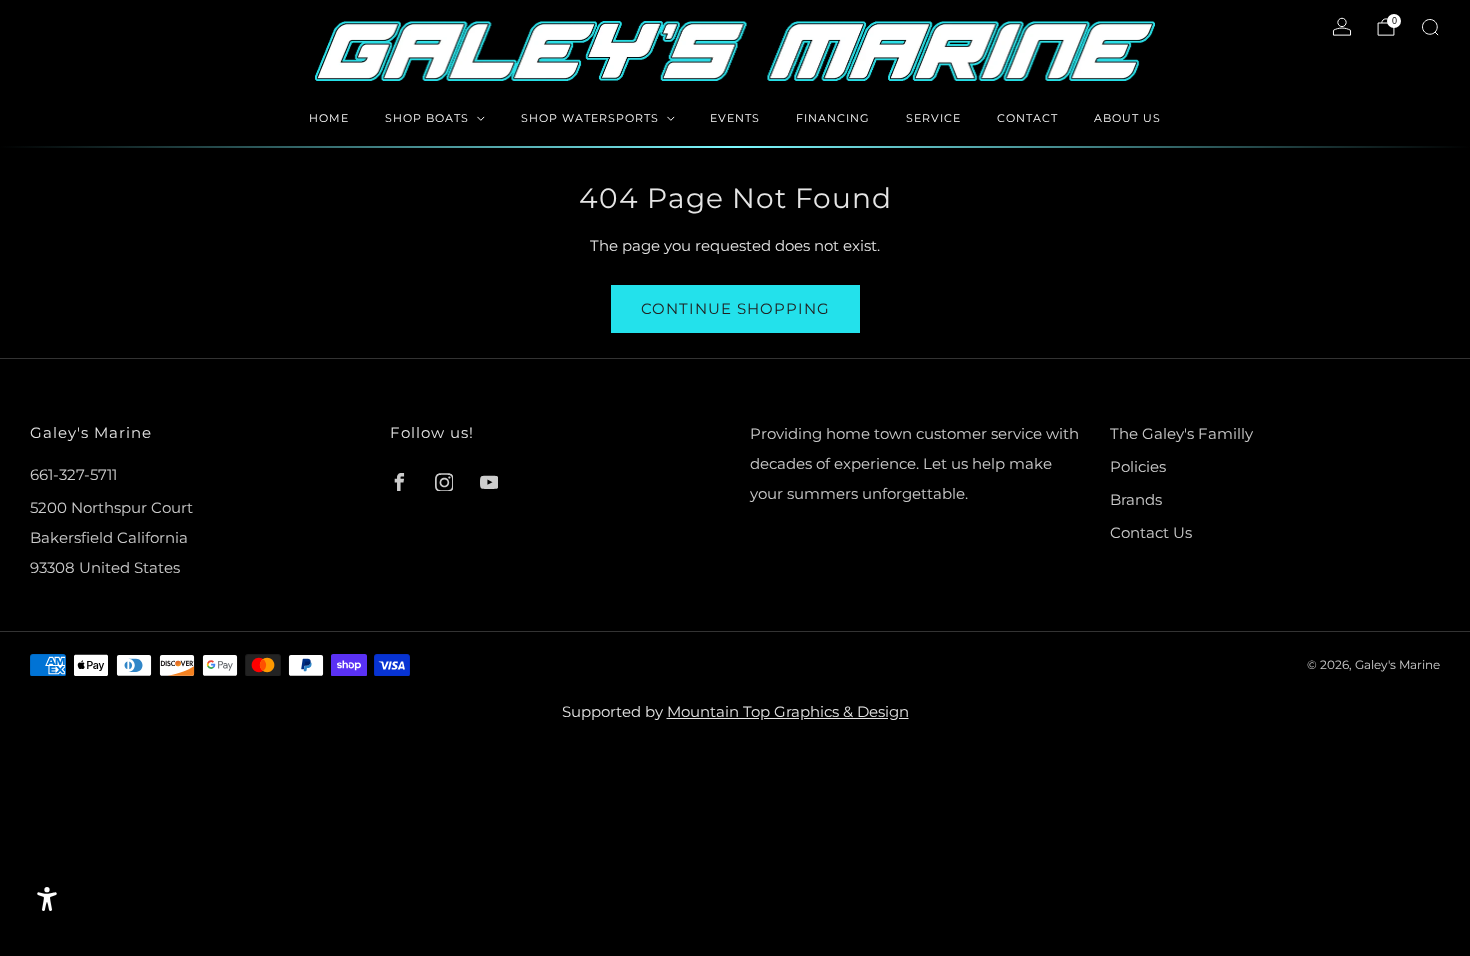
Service (933, 118)
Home (329, 118)
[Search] (1430, 27)
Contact (1027, 118)
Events (735, 118)
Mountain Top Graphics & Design (788, 711)
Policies (1138, 466)
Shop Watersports (590, 118)
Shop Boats (427, 118)
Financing (833, 118)
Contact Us (1151, 532)
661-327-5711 (73, 474)
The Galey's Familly (1181, 433)
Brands (1136, 499)
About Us (1127, 118)
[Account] (1342, 27)
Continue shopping (735, 308)
